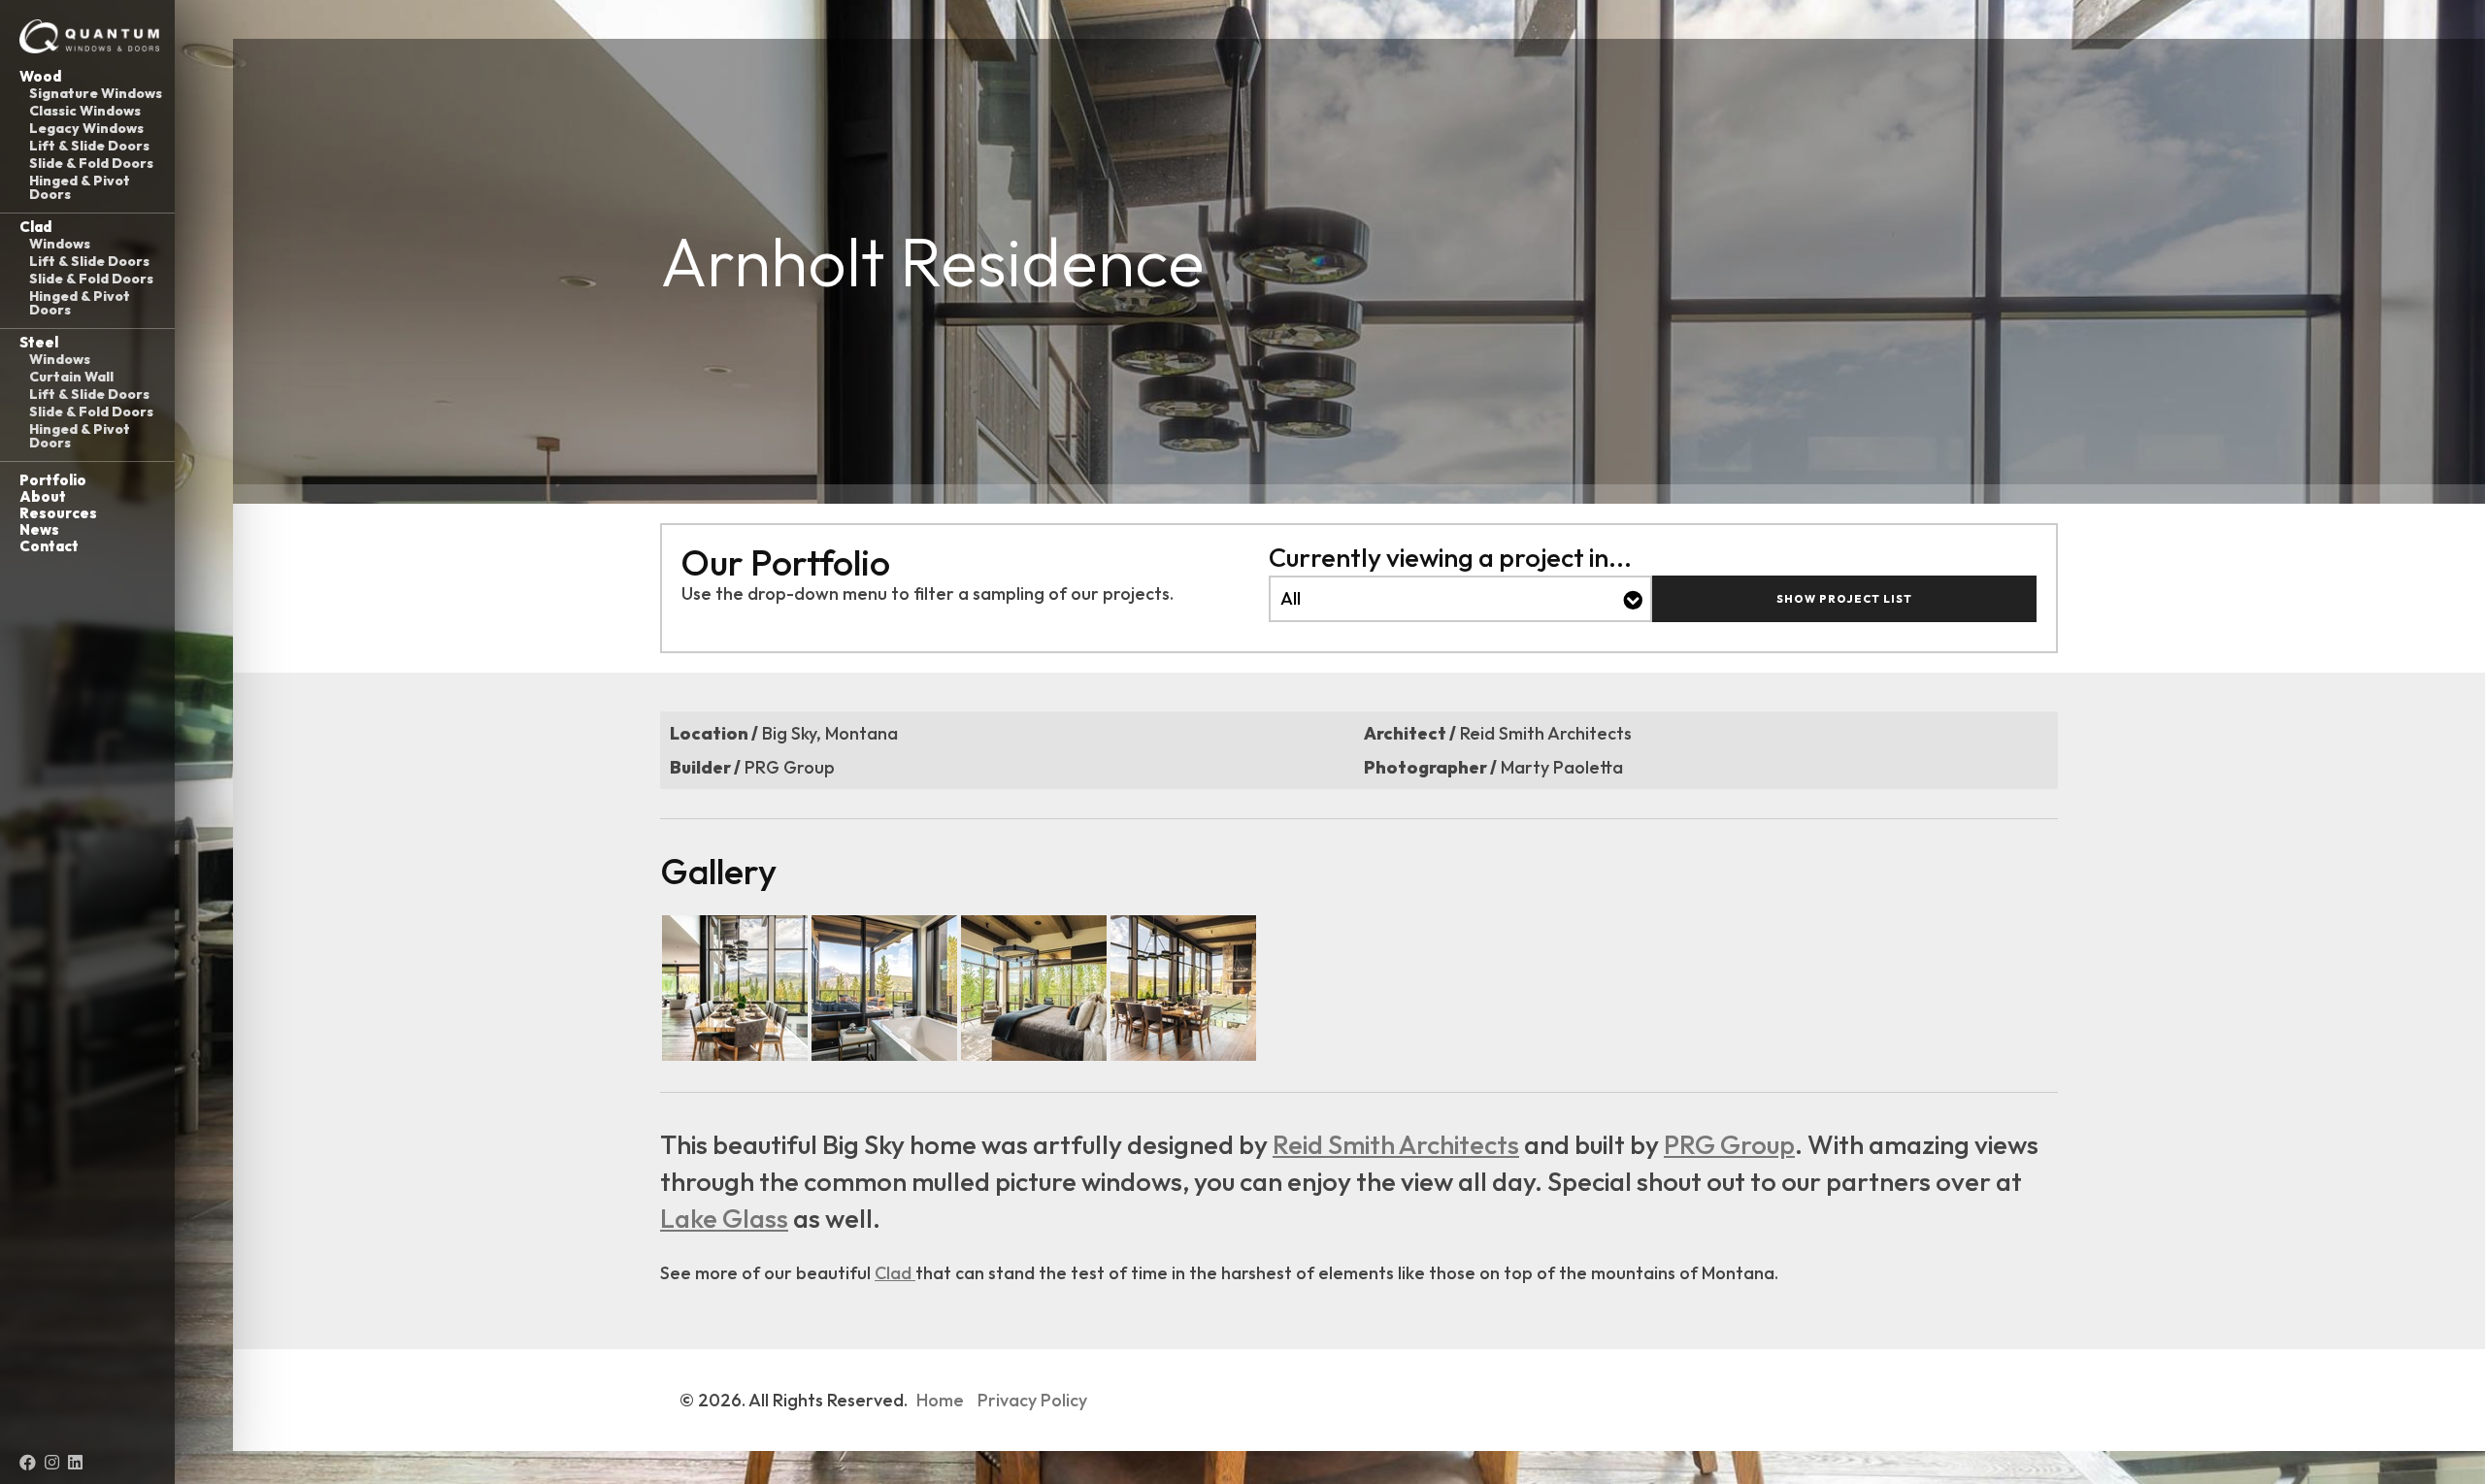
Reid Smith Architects (1396, 1144)
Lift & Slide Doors (89, 146)
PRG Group (1729, 1144)
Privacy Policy (1032, 1400)
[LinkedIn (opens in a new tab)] (75, 1463)
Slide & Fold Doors (91, 163)
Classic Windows (85, 111)
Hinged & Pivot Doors (80, 187)
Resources (58, 513)
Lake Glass (724, 1218)
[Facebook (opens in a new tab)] (28, 1463)
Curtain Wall (71, 377)
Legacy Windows (86, 128)
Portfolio (53, 480)
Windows (60, 244)
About (43, 496)
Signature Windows (96, 93)
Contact (49, 546)
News (39, 529)
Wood (40, 76)
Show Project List (1844, 599)
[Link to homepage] (87, 36)
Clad (35, 227)
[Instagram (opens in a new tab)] (52, 1463)
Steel (39, 342)
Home (940, 1400)
